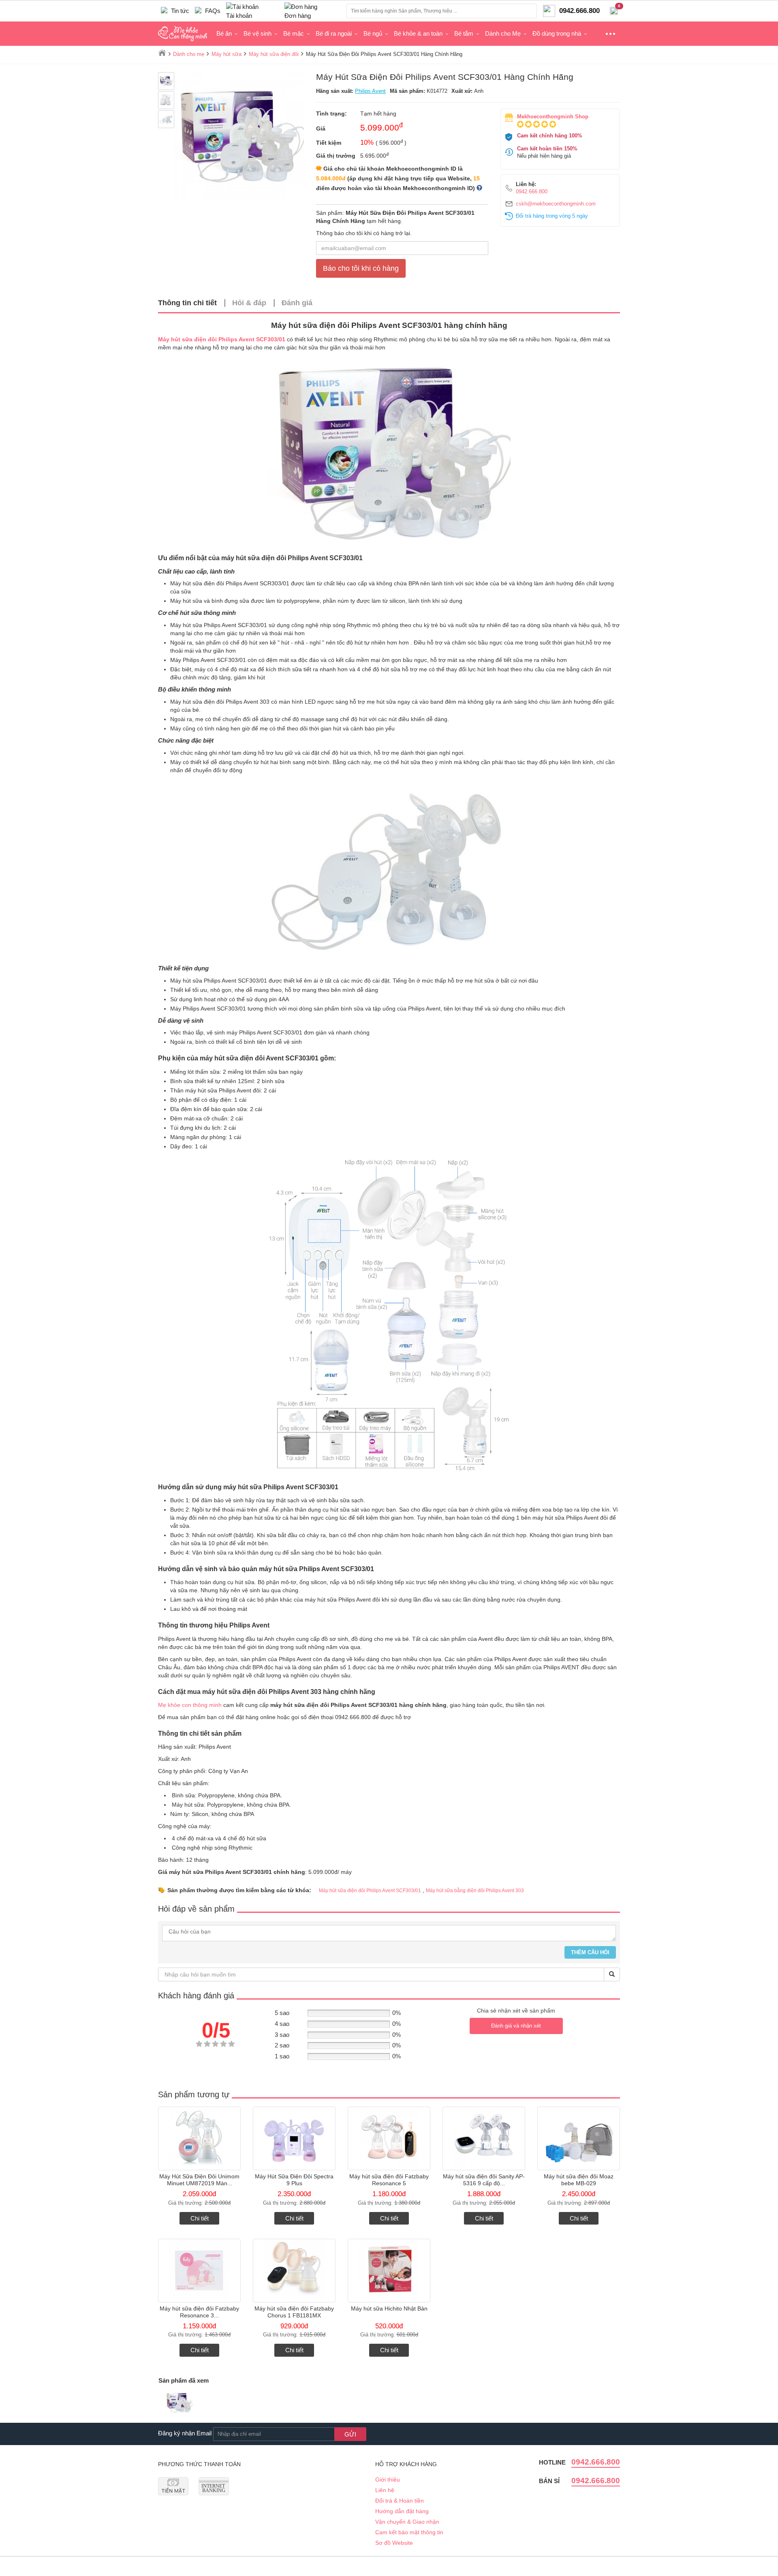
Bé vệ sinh (258, 33)
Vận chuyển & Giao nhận (407, 2522)
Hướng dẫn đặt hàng (402, 2511)
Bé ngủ (373, 33)
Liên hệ (385, 2490)
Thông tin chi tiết (187, 303)
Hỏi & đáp (249, 303)
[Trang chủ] (162, 53)
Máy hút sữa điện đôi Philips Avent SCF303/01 (222, 339)
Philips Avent (370, 91)
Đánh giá (297, 303)
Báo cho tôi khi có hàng (361, 268)
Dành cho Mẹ (503, 33)
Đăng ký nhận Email (185, 2433)
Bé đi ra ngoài (334, 33)
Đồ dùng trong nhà (557, 33)
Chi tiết (200, 2218)
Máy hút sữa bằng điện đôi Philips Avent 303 (475, 1891)
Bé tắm (464, 33)
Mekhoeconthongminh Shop (553, 117)
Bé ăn (224, 33)
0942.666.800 (532, 192)
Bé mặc (294, 33)
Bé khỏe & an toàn (418, 33)
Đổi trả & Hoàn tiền (400, 2501)
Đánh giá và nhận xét (516, 2026)
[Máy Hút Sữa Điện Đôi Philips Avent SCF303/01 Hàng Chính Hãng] (179, 2404)
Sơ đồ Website (394, 2543)
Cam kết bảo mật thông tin (409, 2532)
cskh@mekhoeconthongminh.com (556, 204)
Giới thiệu (388, 2480)
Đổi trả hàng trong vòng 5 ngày (552, 216)
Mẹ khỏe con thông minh (190, 1705)
